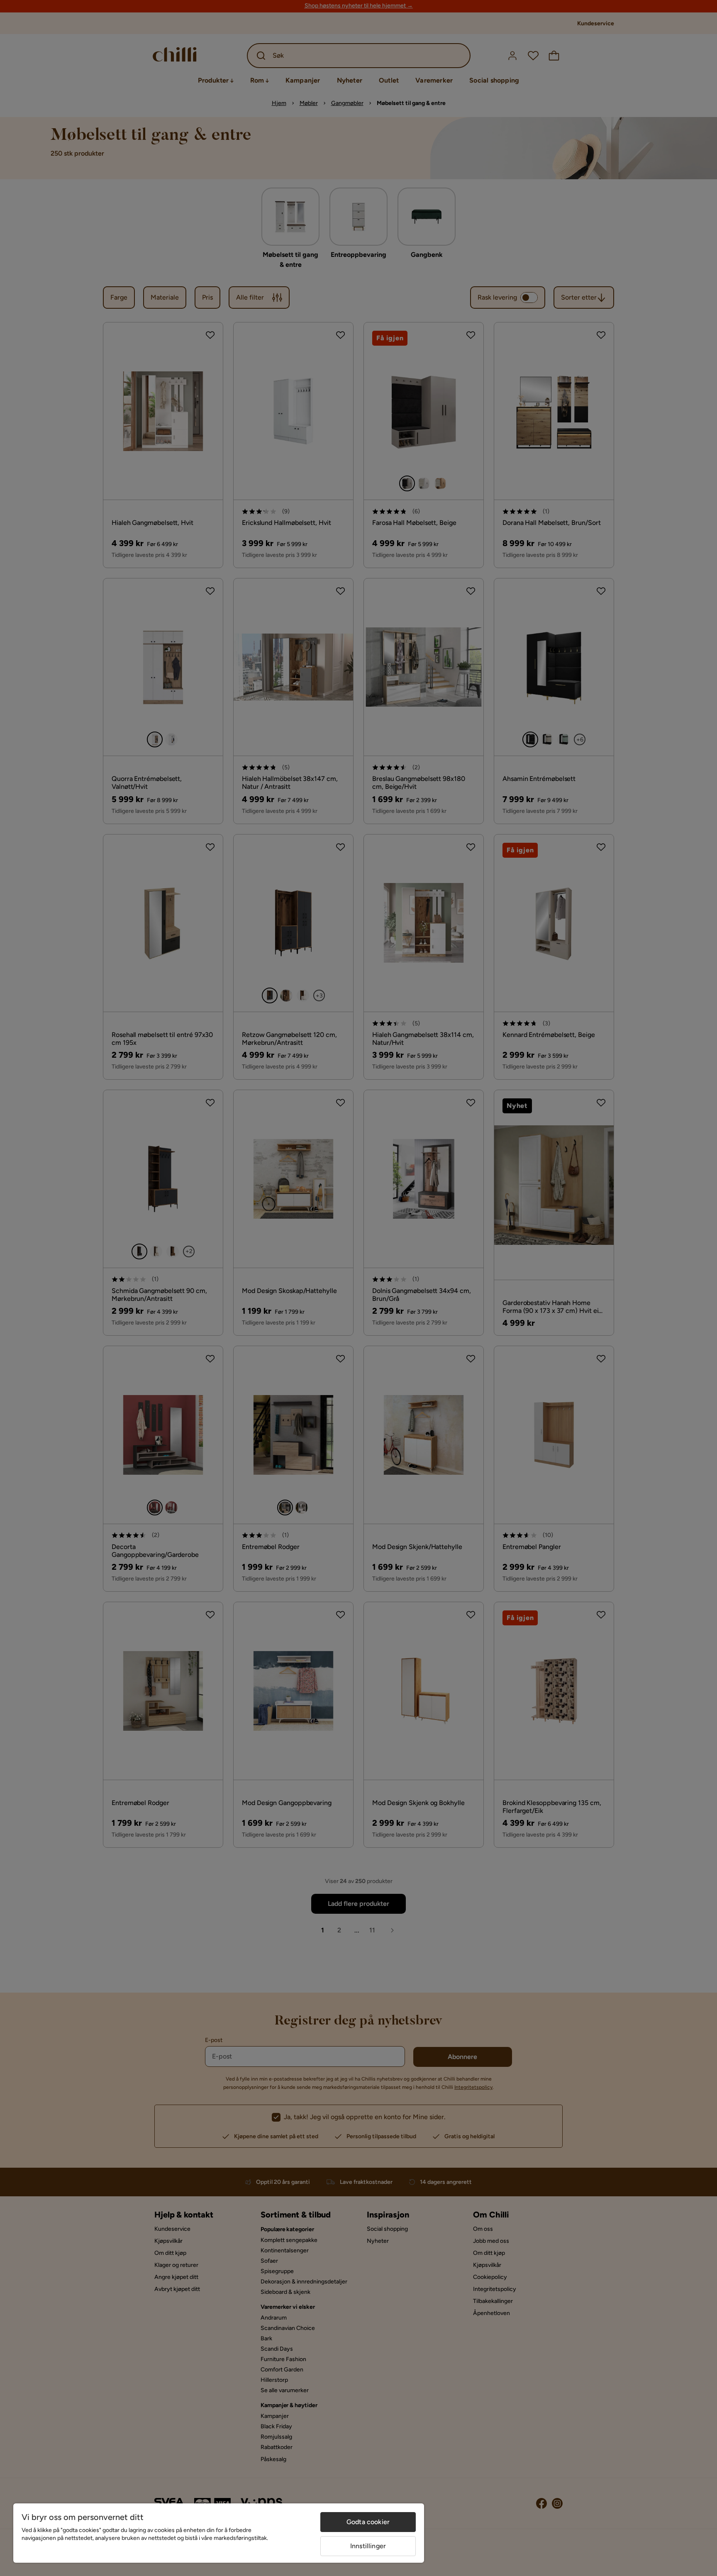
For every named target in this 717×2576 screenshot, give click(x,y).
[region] (219, 2533)
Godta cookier (368, 2522)
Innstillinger (368, 2546)
